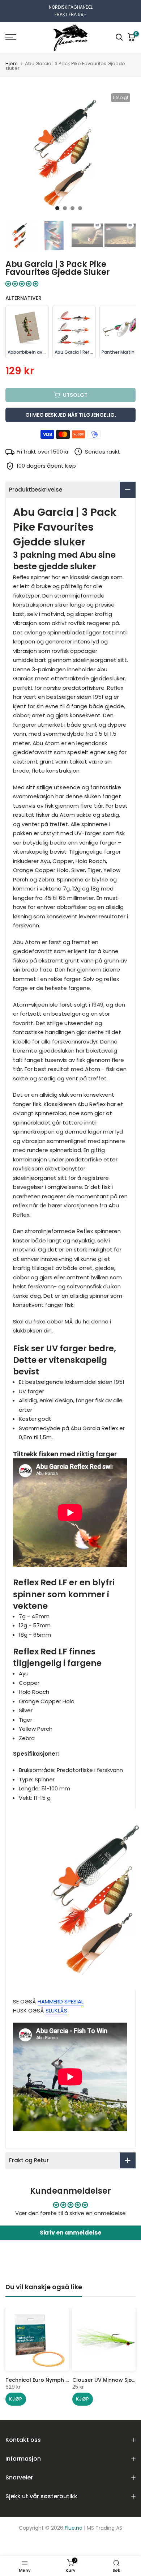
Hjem (12, 63)
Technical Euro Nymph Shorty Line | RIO (56, 2380)
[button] (22, 284)
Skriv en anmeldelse (70, 2233)
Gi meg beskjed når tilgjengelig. (71, 415)
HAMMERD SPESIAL (61, 2001)
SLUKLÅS (56, 2010)
